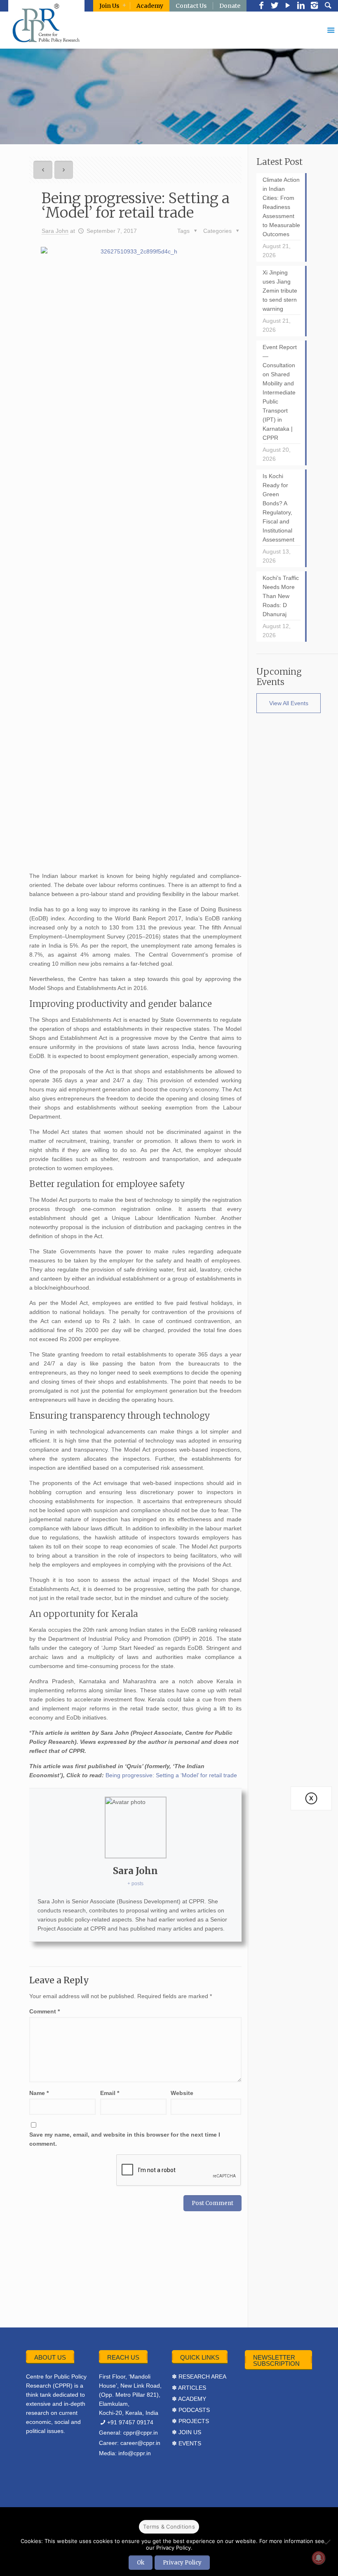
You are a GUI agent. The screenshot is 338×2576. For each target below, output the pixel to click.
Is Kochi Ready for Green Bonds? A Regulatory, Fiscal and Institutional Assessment (278, 508)
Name (39, 2093)
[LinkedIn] (301, 6)
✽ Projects (190, 2421)
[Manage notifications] (319, 2558)
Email (110, 2093)
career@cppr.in (140, 2443)
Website (182, 2093)
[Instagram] (314, 6)
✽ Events (187, 2443)
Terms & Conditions (169, 2527)
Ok (141, 2563)
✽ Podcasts (191, 2410)
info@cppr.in (135, 2453)
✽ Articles (189, 2388)
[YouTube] (288, 6)
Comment (45, 2011)
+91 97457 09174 (130, 2422)
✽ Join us (187, 2432)
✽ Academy (189, 2399)
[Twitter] (275, 6)
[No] (328, 2542)
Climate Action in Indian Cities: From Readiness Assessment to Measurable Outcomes (281, 207)
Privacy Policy (182, 2563)
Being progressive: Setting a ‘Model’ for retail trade (171, 1775)
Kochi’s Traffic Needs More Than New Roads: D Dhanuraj (281, 596)
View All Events (289, 703)
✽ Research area (199, 2377)
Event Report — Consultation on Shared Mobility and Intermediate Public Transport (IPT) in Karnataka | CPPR (280, 392)
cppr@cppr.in (141, 2433)
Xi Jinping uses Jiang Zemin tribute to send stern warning (280, 291)
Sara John (55, 231)
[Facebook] (261, 6)
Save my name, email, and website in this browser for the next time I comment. (125, 2139)
